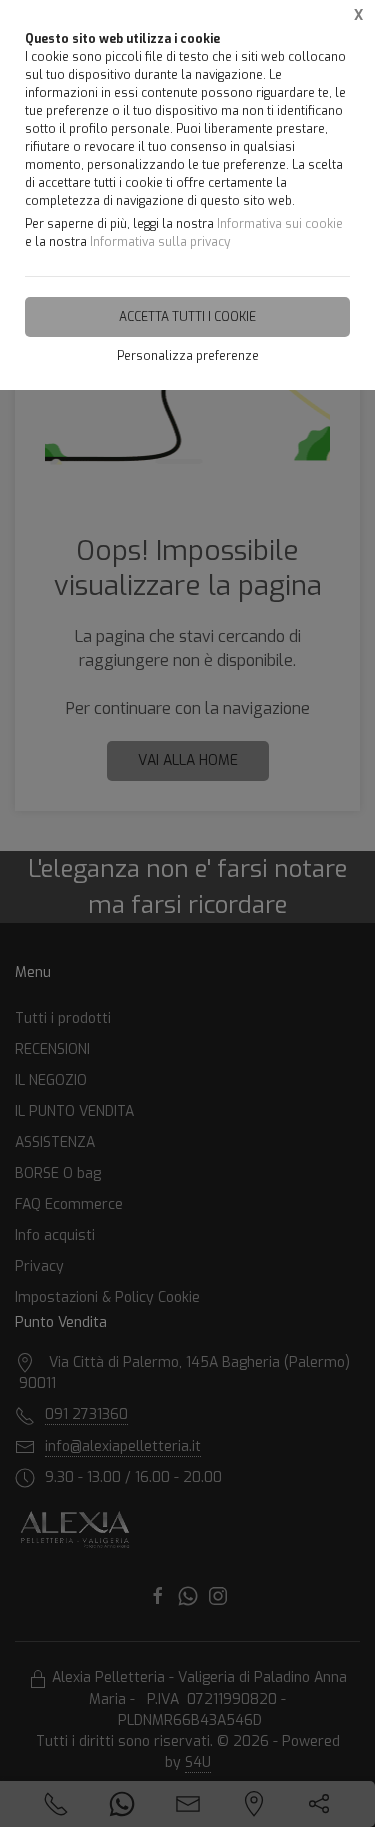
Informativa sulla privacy (160, 242)
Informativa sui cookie (280, 224)
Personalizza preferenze (188, 356)
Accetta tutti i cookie (187, 317)
